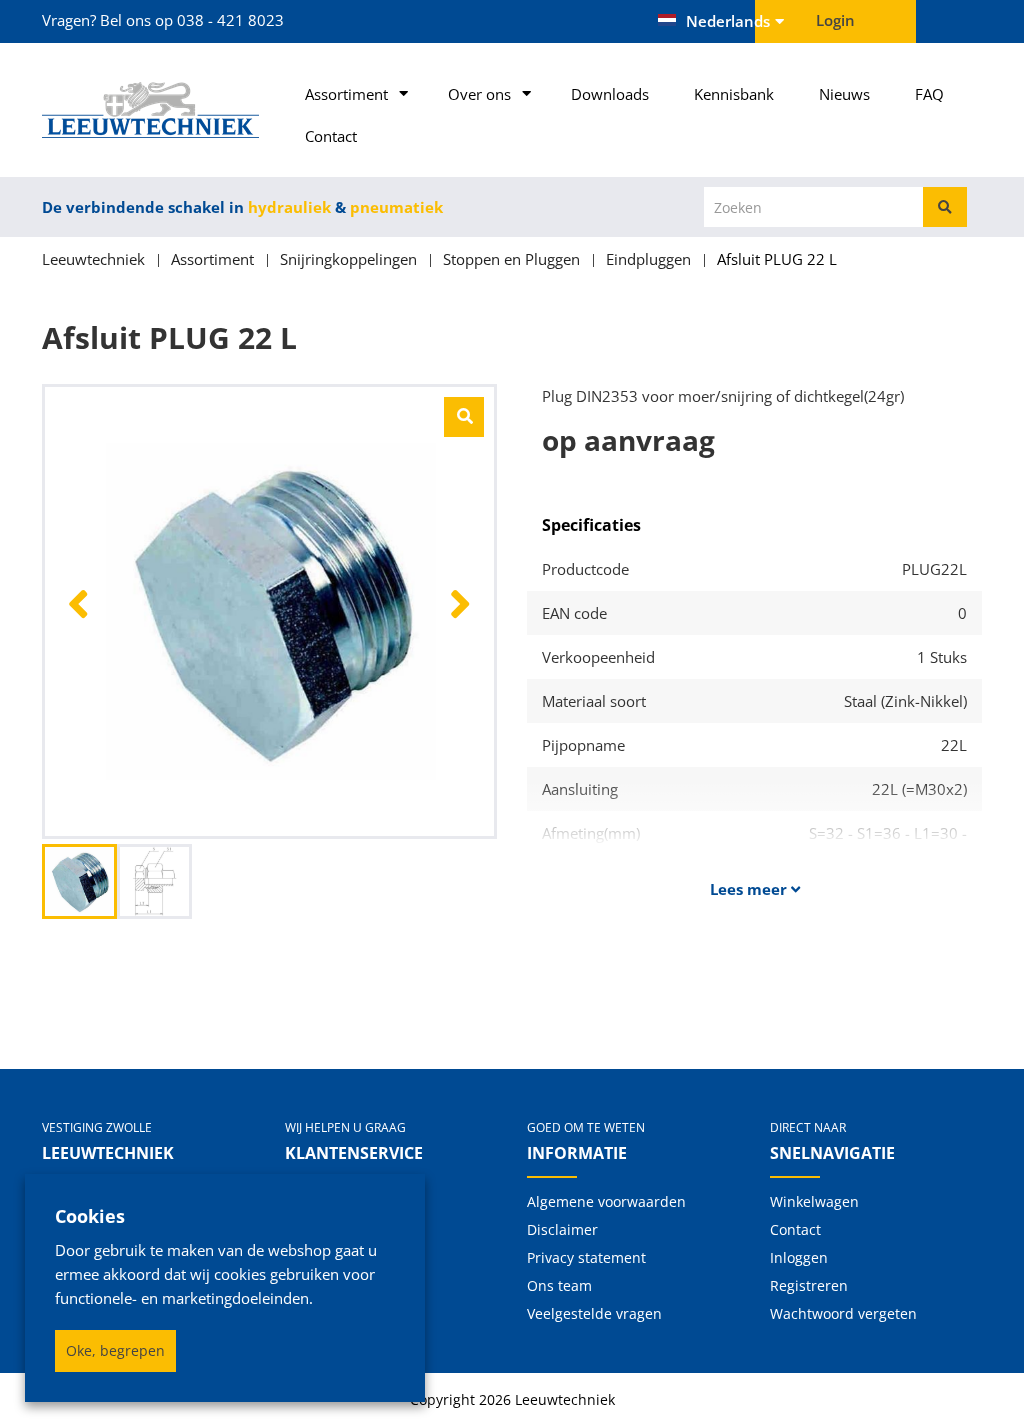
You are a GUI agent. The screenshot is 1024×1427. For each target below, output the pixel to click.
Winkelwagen (814, 1201)
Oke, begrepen (115, 1350)
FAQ (929, 94)
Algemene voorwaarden (606, 1201)
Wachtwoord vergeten (843, 1313)
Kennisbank (734, 94)
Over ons (479, 94)
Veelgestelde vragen (594, 1313)
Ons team (559, 1285)
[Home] (148, 110)
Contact (331, 136)
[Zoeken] (945, 207)
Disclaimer (562, 1229)
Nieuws (844, 94)
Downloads (610, 94)
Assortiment (346, 94)
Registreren (809, 1285)
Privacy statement (586, 1257)
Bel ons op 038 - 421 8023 (192, 20)
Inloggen (799, 1257)
